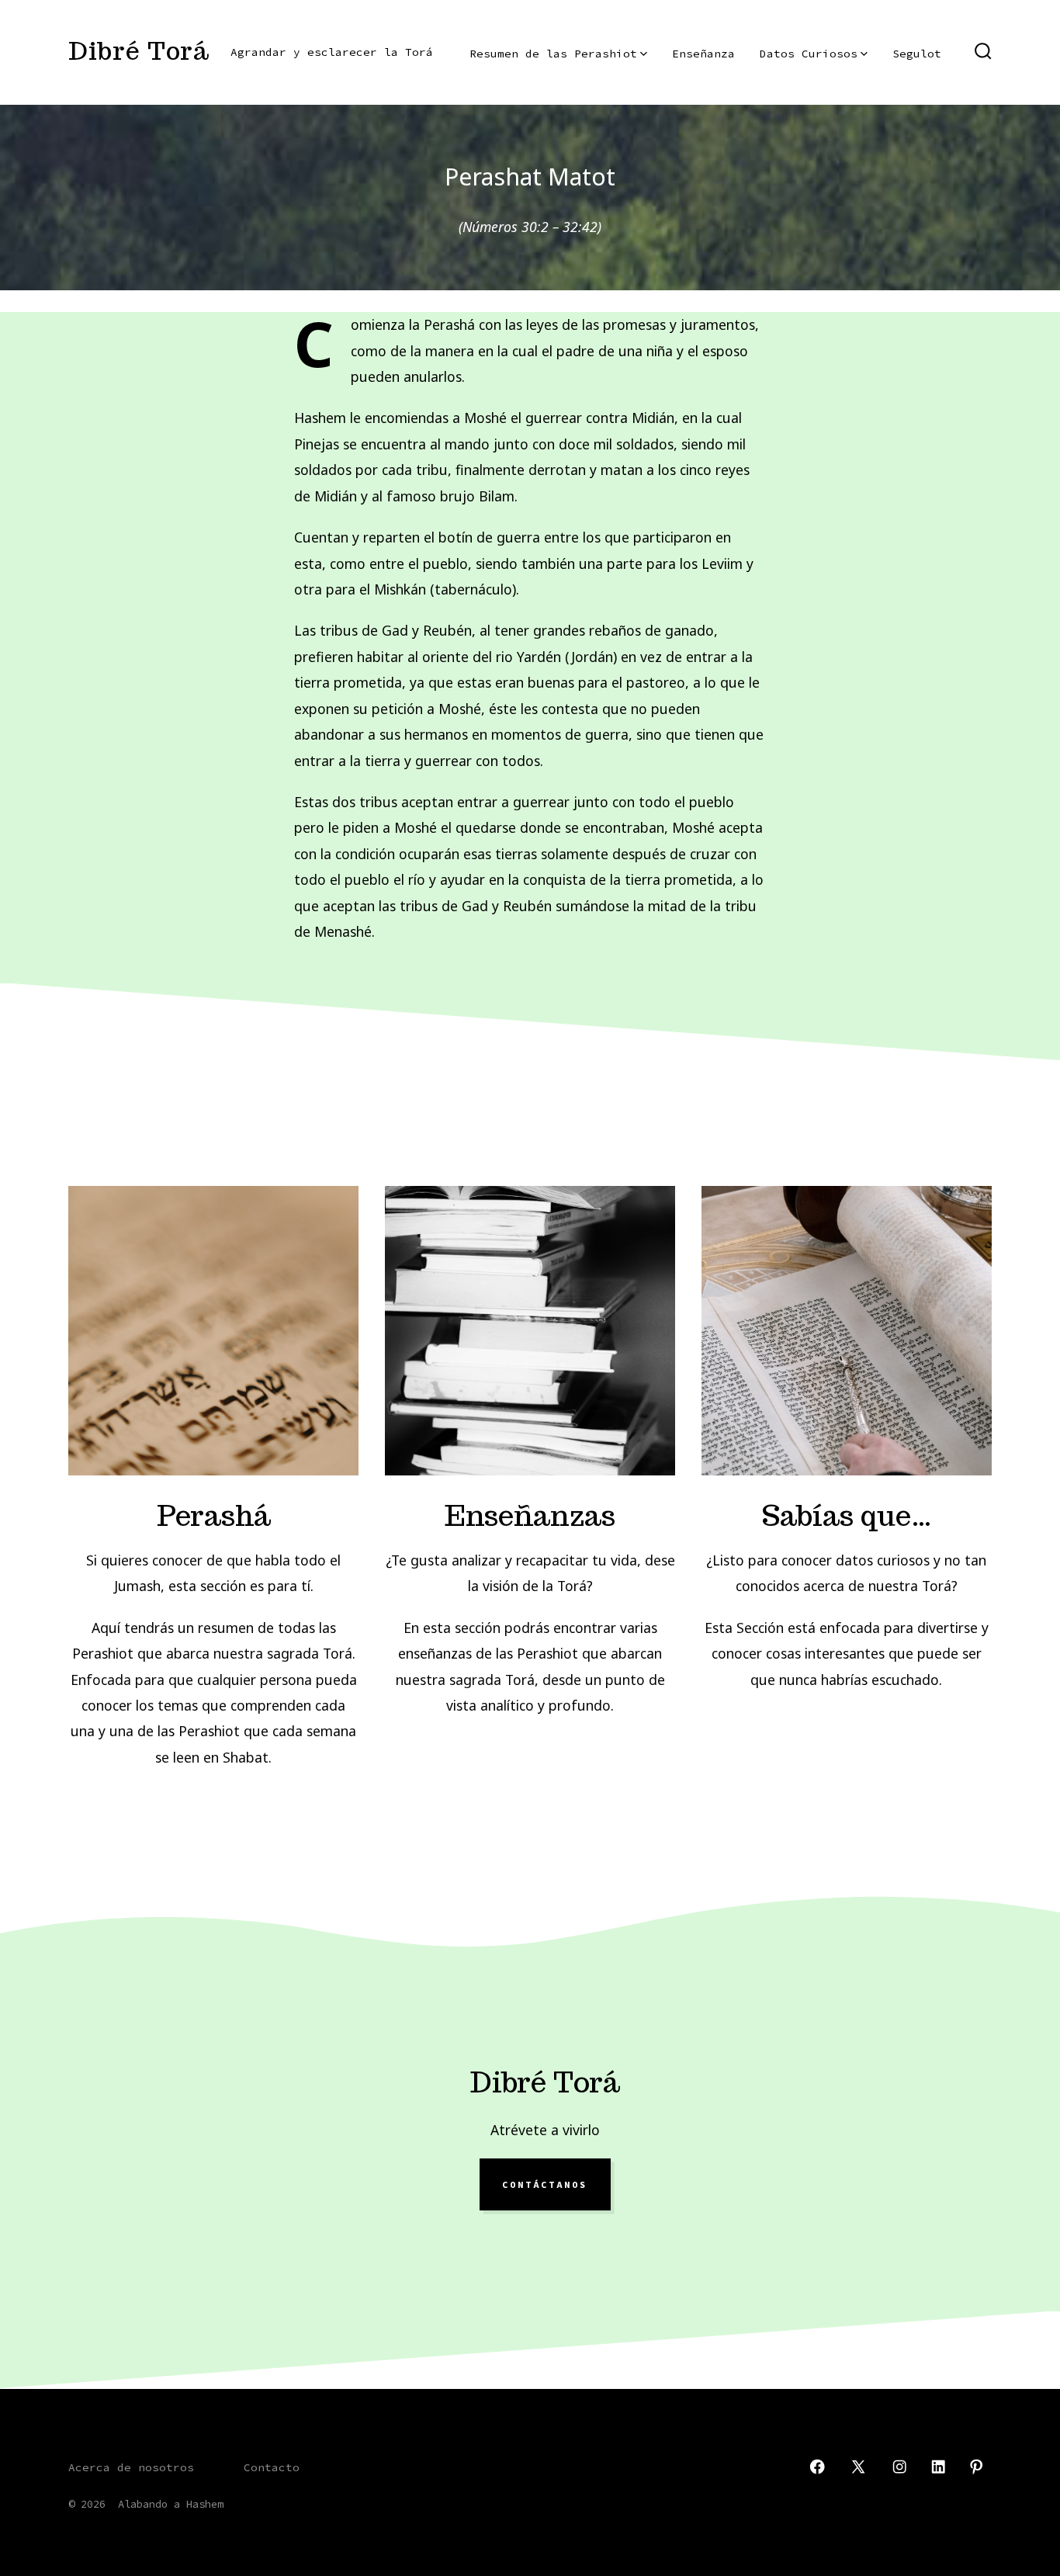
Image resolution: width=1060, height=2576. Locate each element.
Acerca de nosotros (131, 2467)
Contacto (272, 2467)
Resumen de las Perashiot (553, 54)
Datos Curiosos (809, 54)
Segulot (917, 54)
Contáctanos (545, 2185)
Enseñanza (703, 54)
